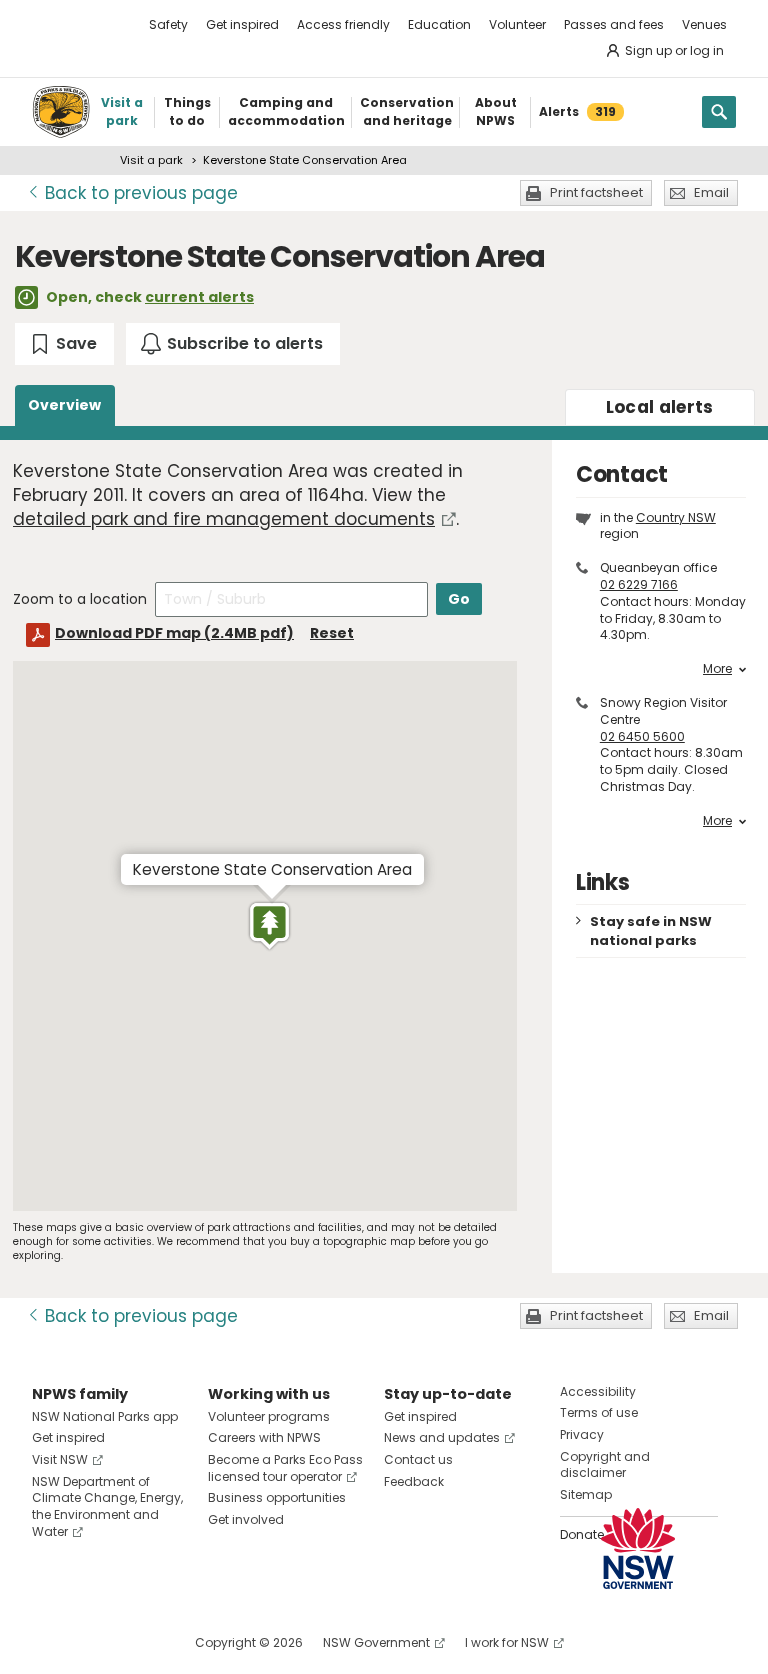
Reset (332, 633)
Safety (168, 24)
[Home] (61, 112)
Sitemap (586, 1494)
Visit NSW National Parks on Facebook (50, 1642)
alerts (660, 407)
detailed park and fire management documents (224, 519)
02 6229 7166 (639, 584)
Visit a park (151, 160)
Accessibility (598, 1391)
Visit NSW (60, 1459)
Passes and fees (614, 24)
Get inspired (242, 24)
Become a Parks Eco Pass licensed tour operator (285, 1468)
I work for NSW (507, 1642)
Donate (582, 1534)
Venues (704, 24)
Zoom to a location (80, 599)
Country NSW (676, 517)
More (717, 669)
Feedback (414, 1481)
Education (439, 24)
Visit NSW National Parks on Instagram (93, 1642)
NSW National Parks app (105, 1416)
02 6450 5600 (642, 736)
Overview (64, 405)
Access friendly (343, 24)
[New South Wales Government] (638, 1548)
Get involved (246, 1519)
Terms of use (599, 1412)
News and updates (442, 1437)
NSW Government (376, 1642)
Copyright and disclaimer (605, 1465)
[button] (269, 926)
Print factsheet (596, 192)
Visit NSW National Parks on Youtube (136, 1642)
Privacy (582, 1434)
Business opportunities (277, 1497)
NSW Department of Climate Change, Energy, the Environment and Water (107, 1506)
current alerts (199, 297)
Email (711, 192)
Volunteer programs (269, 1416)
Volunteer (517, 24)
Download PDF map (174, 633)
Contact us (418, 1459)
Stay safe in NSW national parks (651, 931)
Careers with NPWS (264, 1437)
